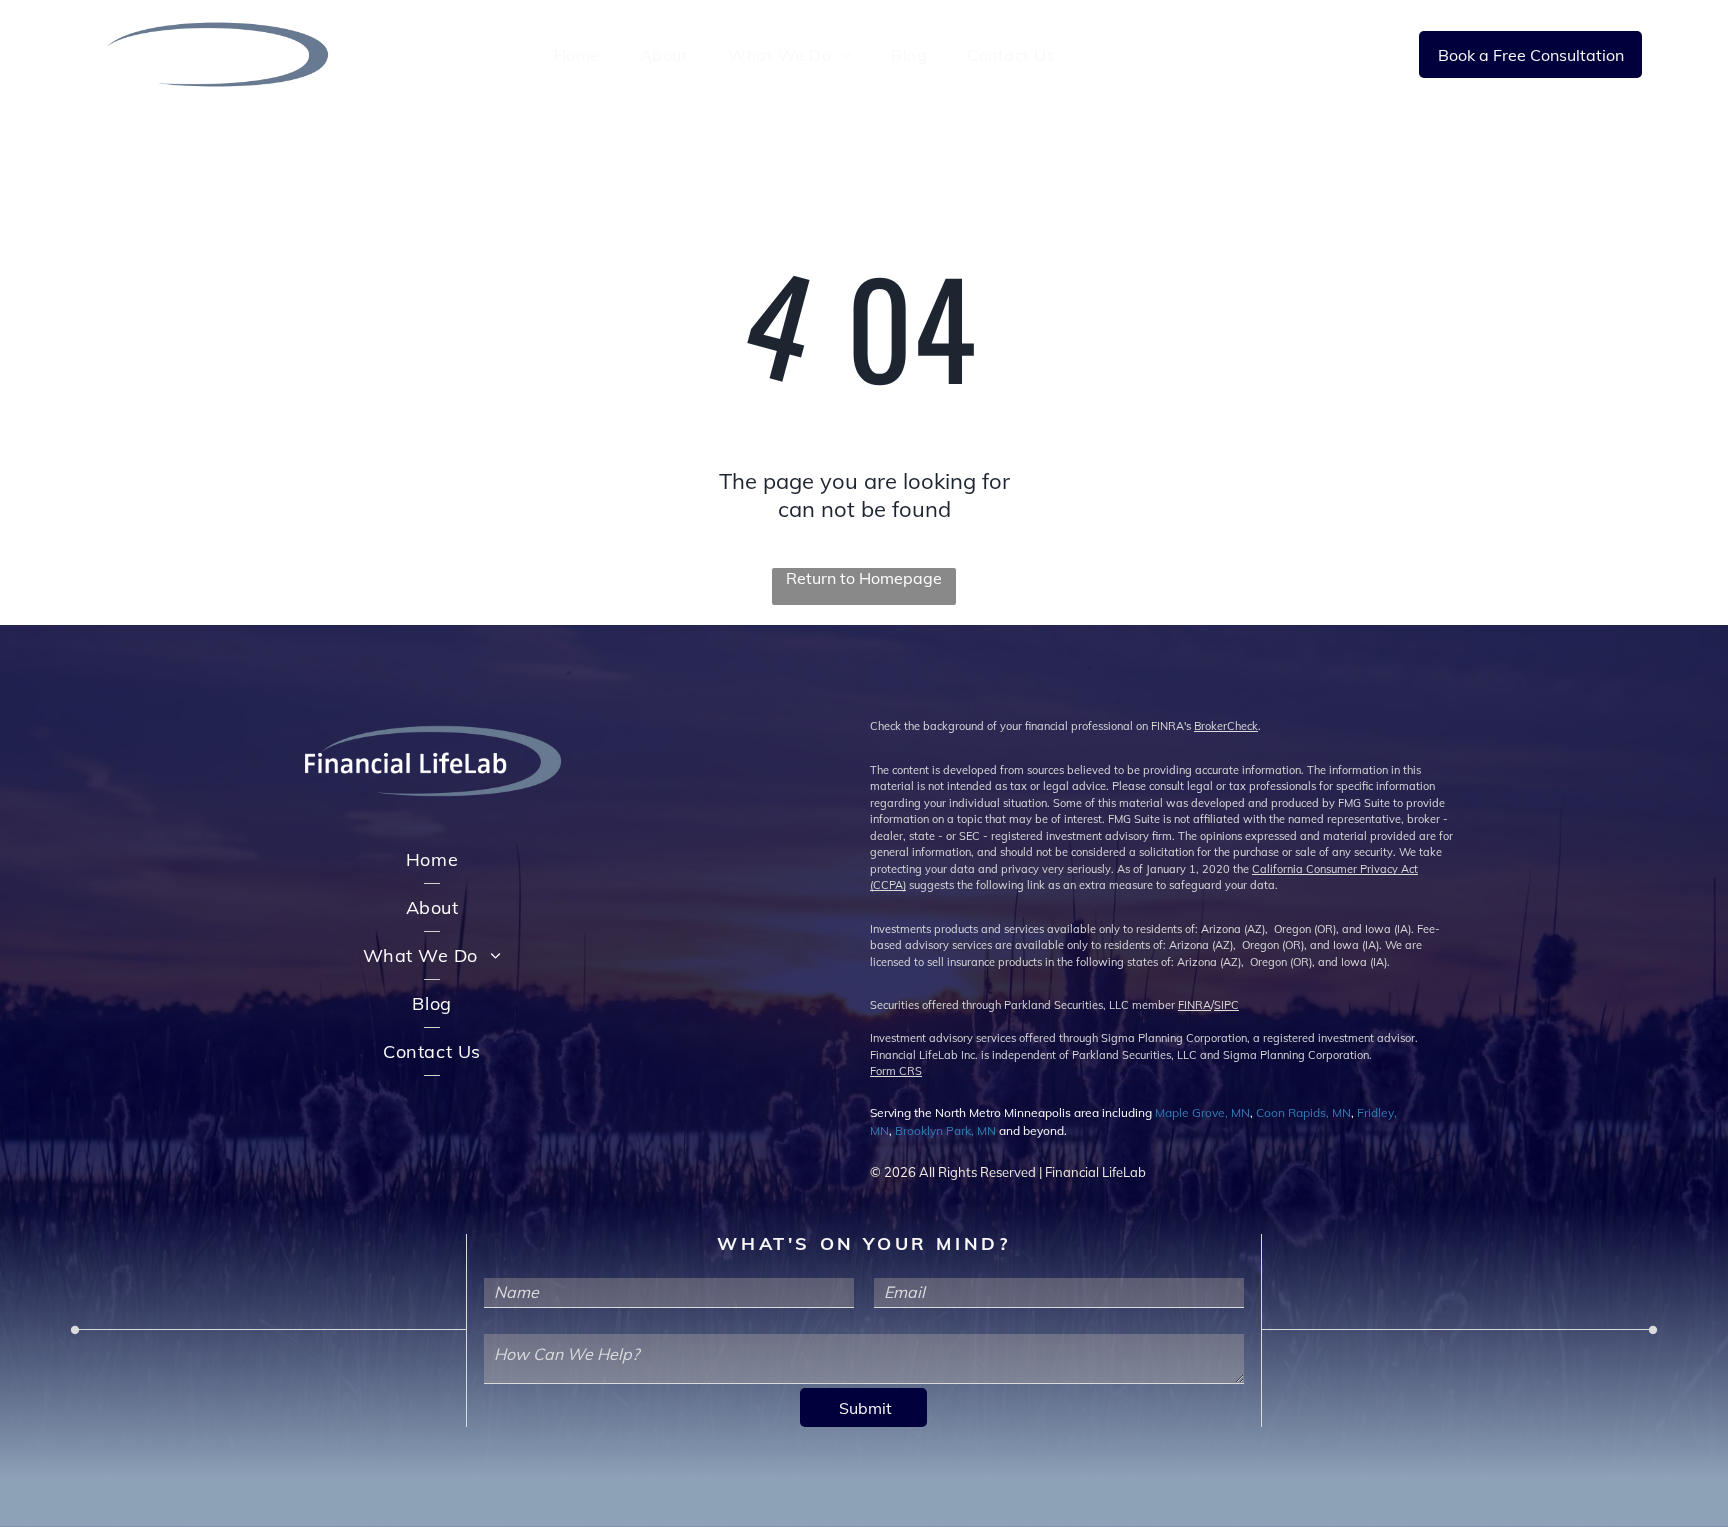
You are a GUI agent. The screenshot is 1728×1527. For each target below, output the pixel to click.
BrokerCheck (1226, 726)
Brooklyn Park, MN (945, 1130)
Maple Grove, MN (1202, 1112)
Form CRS (896, 1071)
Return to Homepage (864, 578)
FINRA (1194, 1005)
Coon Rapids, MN (1303, 1112)
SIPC (1226, 1005)
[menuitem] (577, 54)
